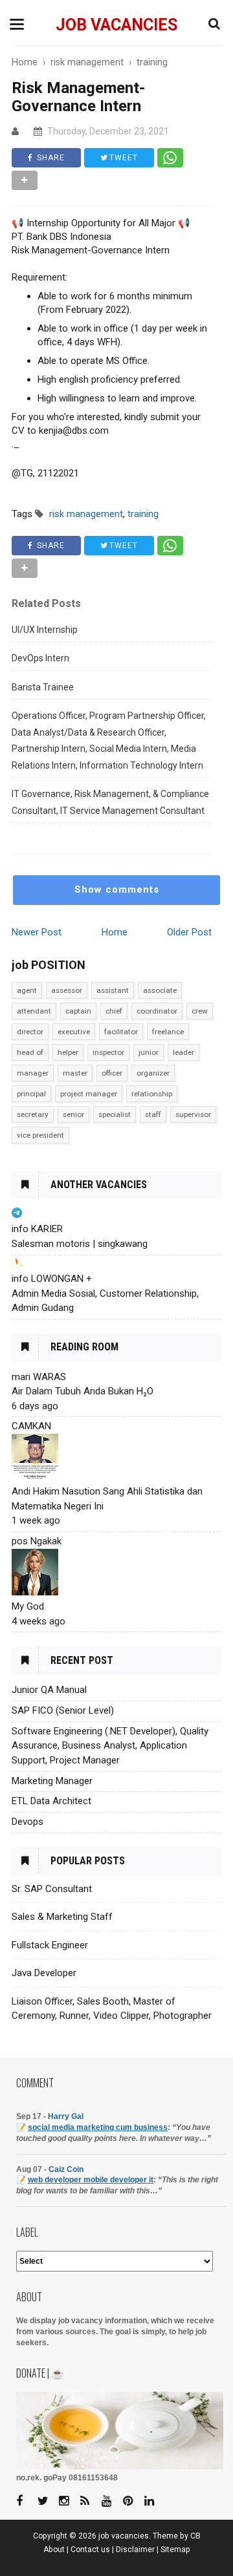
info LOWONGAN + (52, 1279)
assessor (67, 990)
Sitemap (175, 2549)
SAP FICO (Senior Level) (63, 1710)
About (54, 2549)
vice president (40, 1135)
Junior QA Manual (49, 1690)
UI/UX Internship (45, 630)
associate (160, 990)
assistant (113, 990)
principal (31, 1094)
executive (74, 1032)
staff (153, 1114)
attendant (34, 1011)
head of (30, 1052)
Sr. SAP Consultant (52, 1889)
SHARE (50, 158)
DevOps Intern (40, 658)
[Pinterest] (133, 2501)
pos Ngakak (37, 1541)
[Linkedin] (154, 2501)
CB (195, 2536)
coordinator (157, 1011)
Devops (28, 1822)
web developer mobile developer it (91, 2180)
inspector (108, 1052)
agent (27, 990)
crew (200, 1011)
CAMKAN (31, 1426)
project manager (89, 1094)
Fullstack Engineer (50, 1945)
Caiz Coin (66, 2169)
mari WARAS (39, 1377)
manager (33, 1073)
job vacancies (116, 25)
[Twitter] (47, 2501)
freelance (168, 1032)
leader (183, 1052)
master (75, 1073)
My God (28, 1606)
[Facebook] (26, 2501)
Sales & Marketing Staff (62, 1917)
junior (149, 1052)
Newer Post (37, 932)
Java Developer (44, 1973)
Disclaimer (135, 2549)
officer (112, 1073)
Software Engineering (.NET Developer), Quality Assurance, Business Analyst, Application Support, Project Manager (110, 1746)
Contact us (90, 2549)
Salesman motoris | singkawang (80, 1244)
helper (68, 1052)
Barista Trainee (43, 687)
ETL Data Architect (51, 1801)
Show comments (117, 889)
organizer (153, 1073)
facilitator (121, 1032)
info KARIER (37, 1229)
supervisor (193, 1114)
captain (78, 1011)
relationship (152, 1094)
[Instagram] (69, 2501)
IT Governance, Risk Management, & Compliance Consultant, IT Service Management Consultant (110, 802)
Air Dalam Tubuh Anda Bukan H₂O (83, 1391)
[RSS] (90, 2501)
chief (114, 1011)
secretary (33, 1114)
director (30, 1032)
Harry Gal (66, 2116)
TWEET (122, 158)
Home (115, 932)
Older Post (189, 932)
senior (73, 1114)
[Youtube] (111, 2501)
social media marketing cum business (98, 2127)
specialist (115, 1114)
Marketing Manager (52, 1781)
